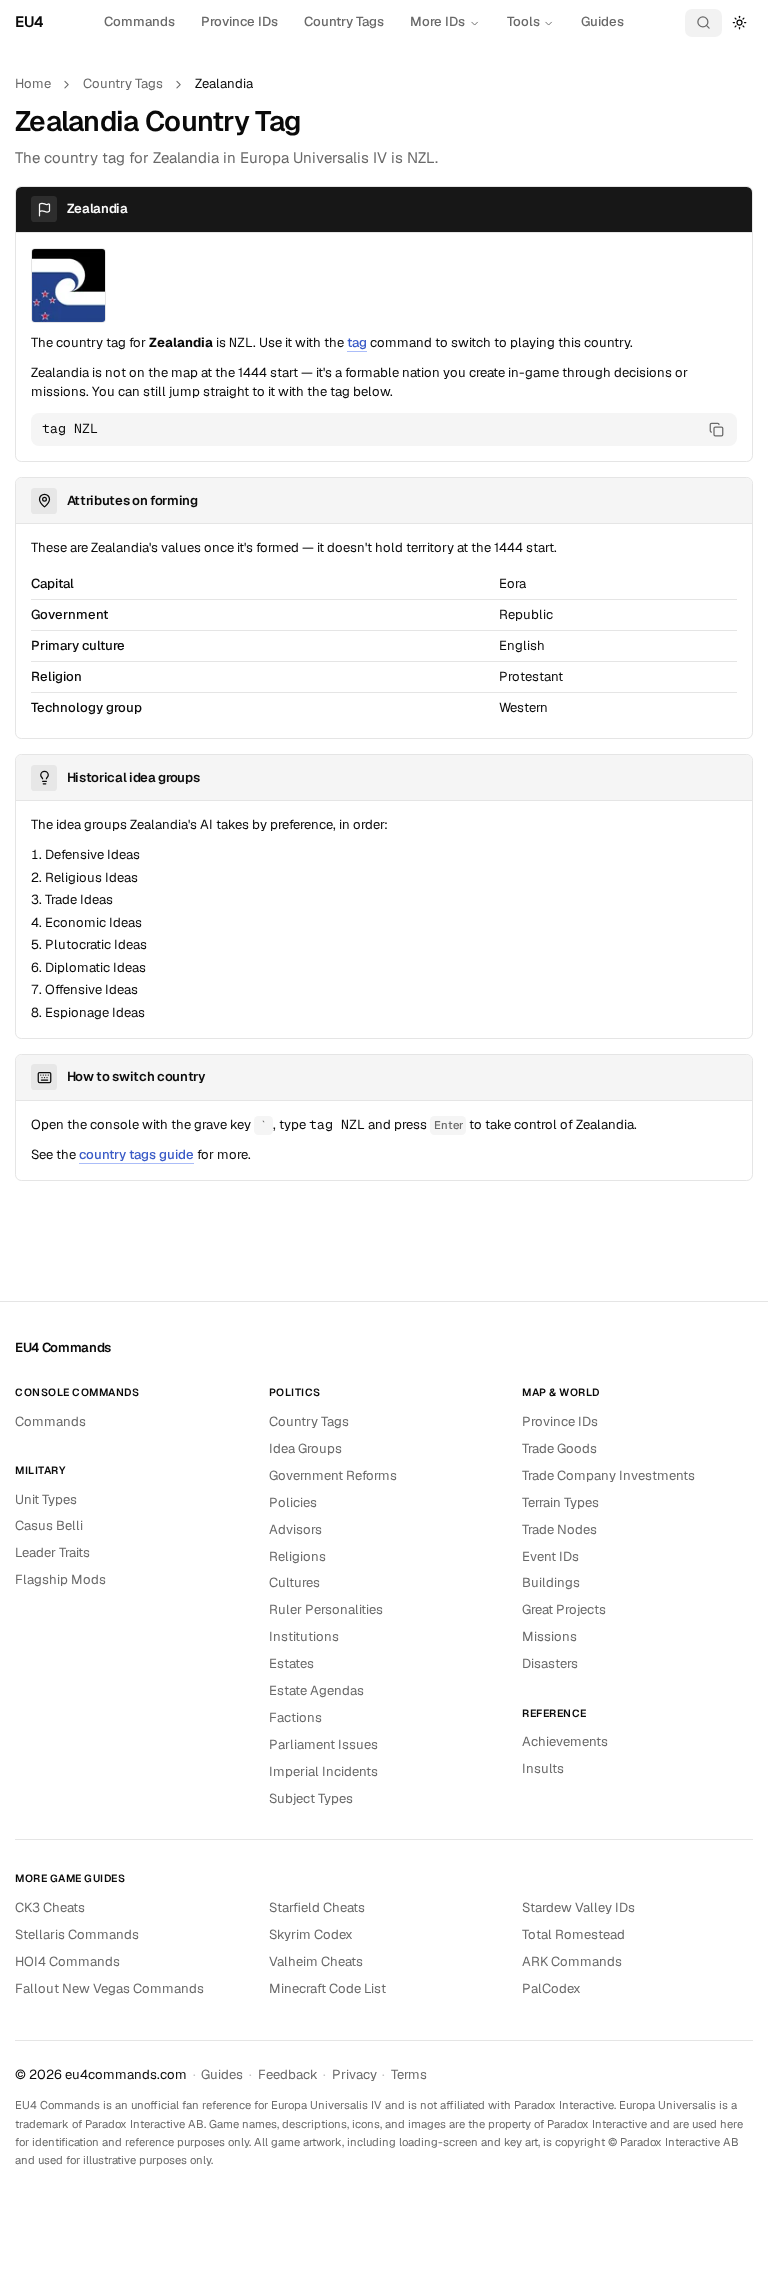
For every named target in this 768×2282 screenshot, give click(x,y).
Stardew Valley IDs (578, 1907)
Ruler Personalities (326, 1609)
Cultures (294, 1582)
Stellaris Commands (77, 1934)
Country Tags (344, 21)
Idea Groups (305, 1448)
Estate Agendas (316, 1690)
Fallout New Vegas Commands (109, 1988)
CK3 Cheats (50, 1907)
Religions (297, 1556)
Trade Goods (559, 1448)
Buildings (551, 1582)
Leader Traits (52, 1552)
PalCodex (551, 1988)
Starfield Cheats (317, 1907)
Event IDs (550, 1556)
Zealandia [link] (224, 83)
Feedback (288, 2074)
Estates (291, 1663)
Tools (523, 21)
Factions (295, 1717)
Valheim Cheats (316, 1961)
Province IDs (239, 21)
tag (357, 342)
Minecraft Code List (327, 1988)
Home (33, 83)
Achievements (565, 1741)
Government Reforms (333, 1475)
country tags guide (136, 1154)
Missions (549, 1636)
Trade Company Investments (608, 1475)
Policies (293, 1502)
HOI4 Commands (67, 1961)
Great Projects (564, 1609)
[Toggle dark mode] (740, 22)
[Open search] (704, 23)
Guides (602, 21)
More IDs (437, 21)
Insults (543, 1768)
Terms (409, 2074)
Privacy (354, 2074)
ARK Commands (572, 1961)
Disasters (550, 1663)
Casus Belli (49, 1525)
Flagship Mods (60, 1579)
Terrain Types (560, 1502)
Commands (139, 21)
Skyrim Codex (311, 1934)
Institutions (304, 1636)
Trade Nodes (559, 1529)
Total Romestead (573, 1934)
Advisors (295, 1529)
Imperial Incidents (323, 1771)
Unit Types (46, 1499)
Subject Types (311, 1798)
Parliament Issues (323, 1744)
